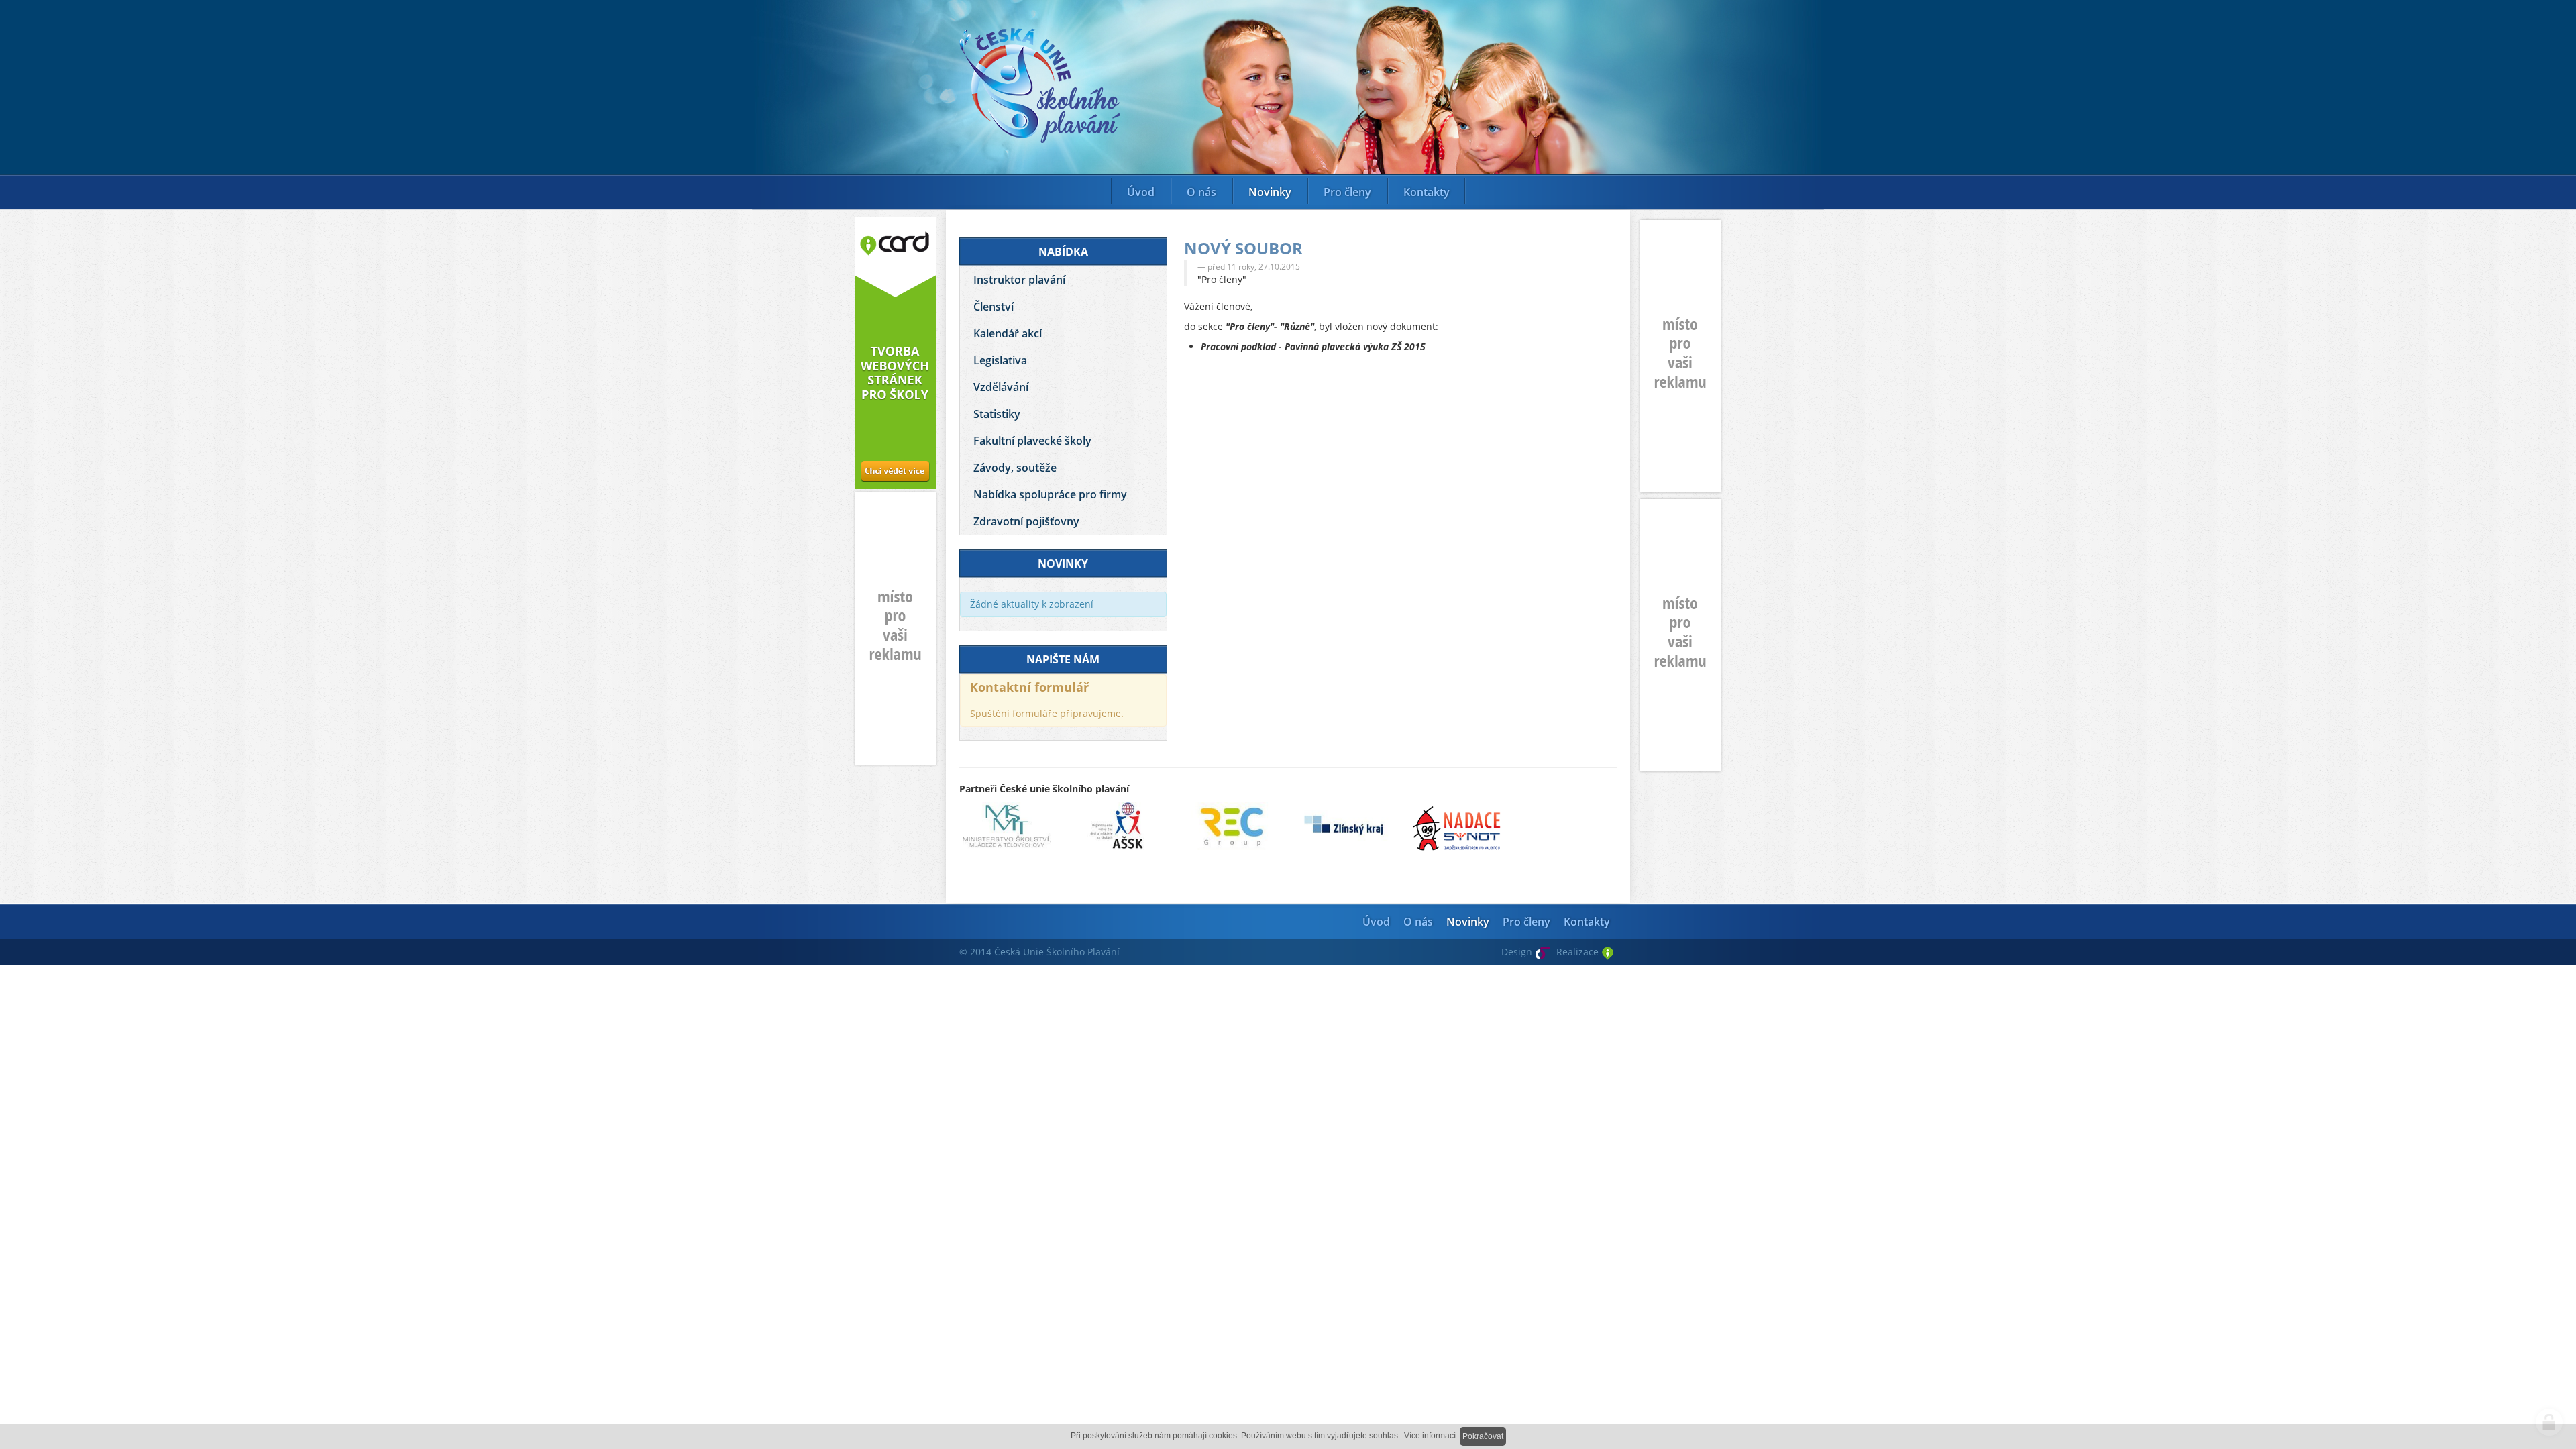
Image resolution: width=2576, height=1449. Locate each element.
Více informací (1430, 1436)
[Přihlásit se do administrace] (2549, 1422)
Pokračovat (1483, 1436)
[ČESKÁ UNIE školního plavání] (1040, 84)
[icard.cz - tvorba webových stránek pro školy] (896, 353)
